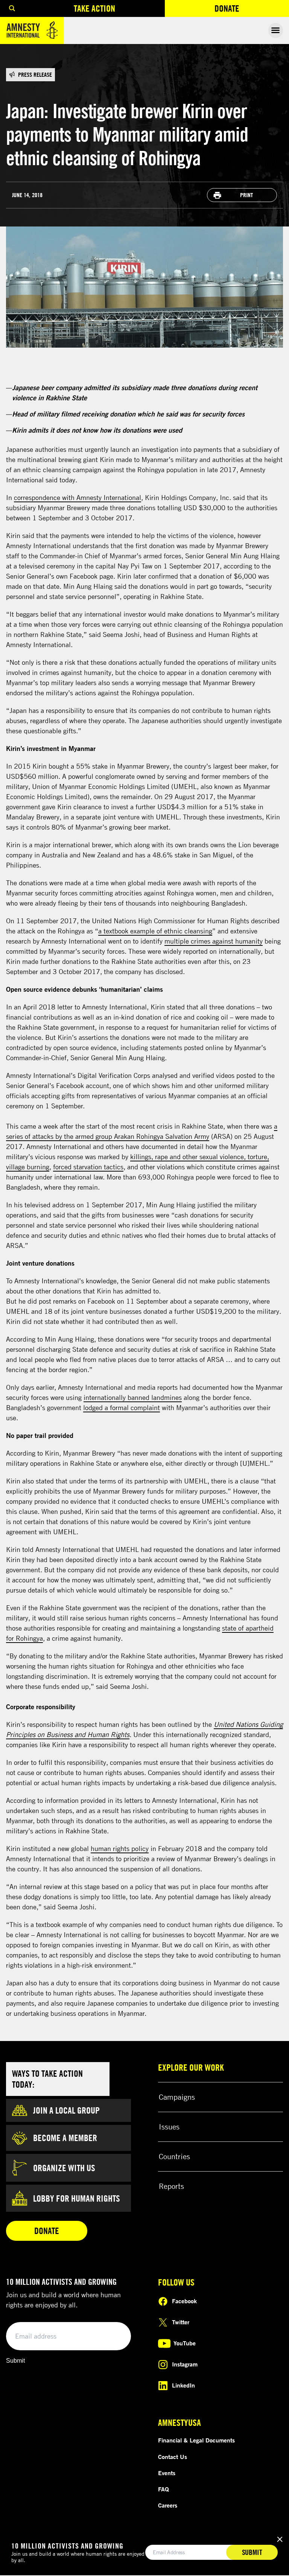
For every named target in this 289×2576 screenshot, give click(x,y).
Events (167, 2473)
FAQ (164, 2489)
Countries (174, 2156)
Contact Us (173, 2457)
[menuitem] (12, 8)
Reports (171, 2186)
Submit (15, 2361)
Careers (168, 2505)
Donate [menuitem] (252, 10)
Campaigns (177, 2097)
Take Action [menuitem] (94, 8)
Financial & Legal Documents (196, 2440)
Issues (169, 2127)
